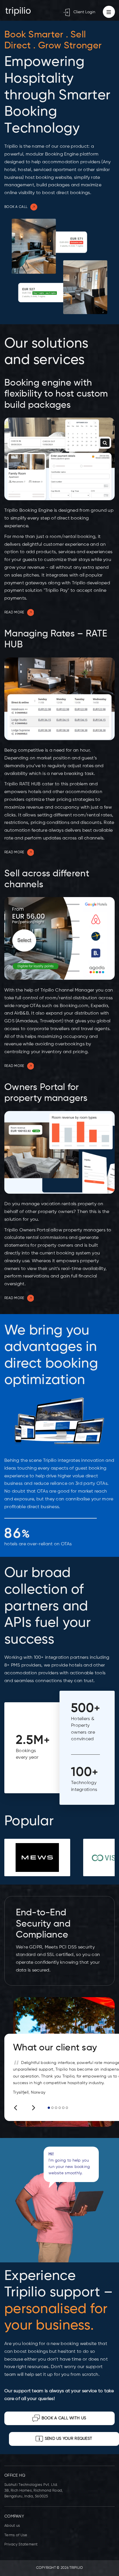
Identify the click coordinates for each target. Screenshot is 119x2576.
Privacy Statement (21, 2544)
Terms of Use (16, 2535)
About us (12, 2526)
